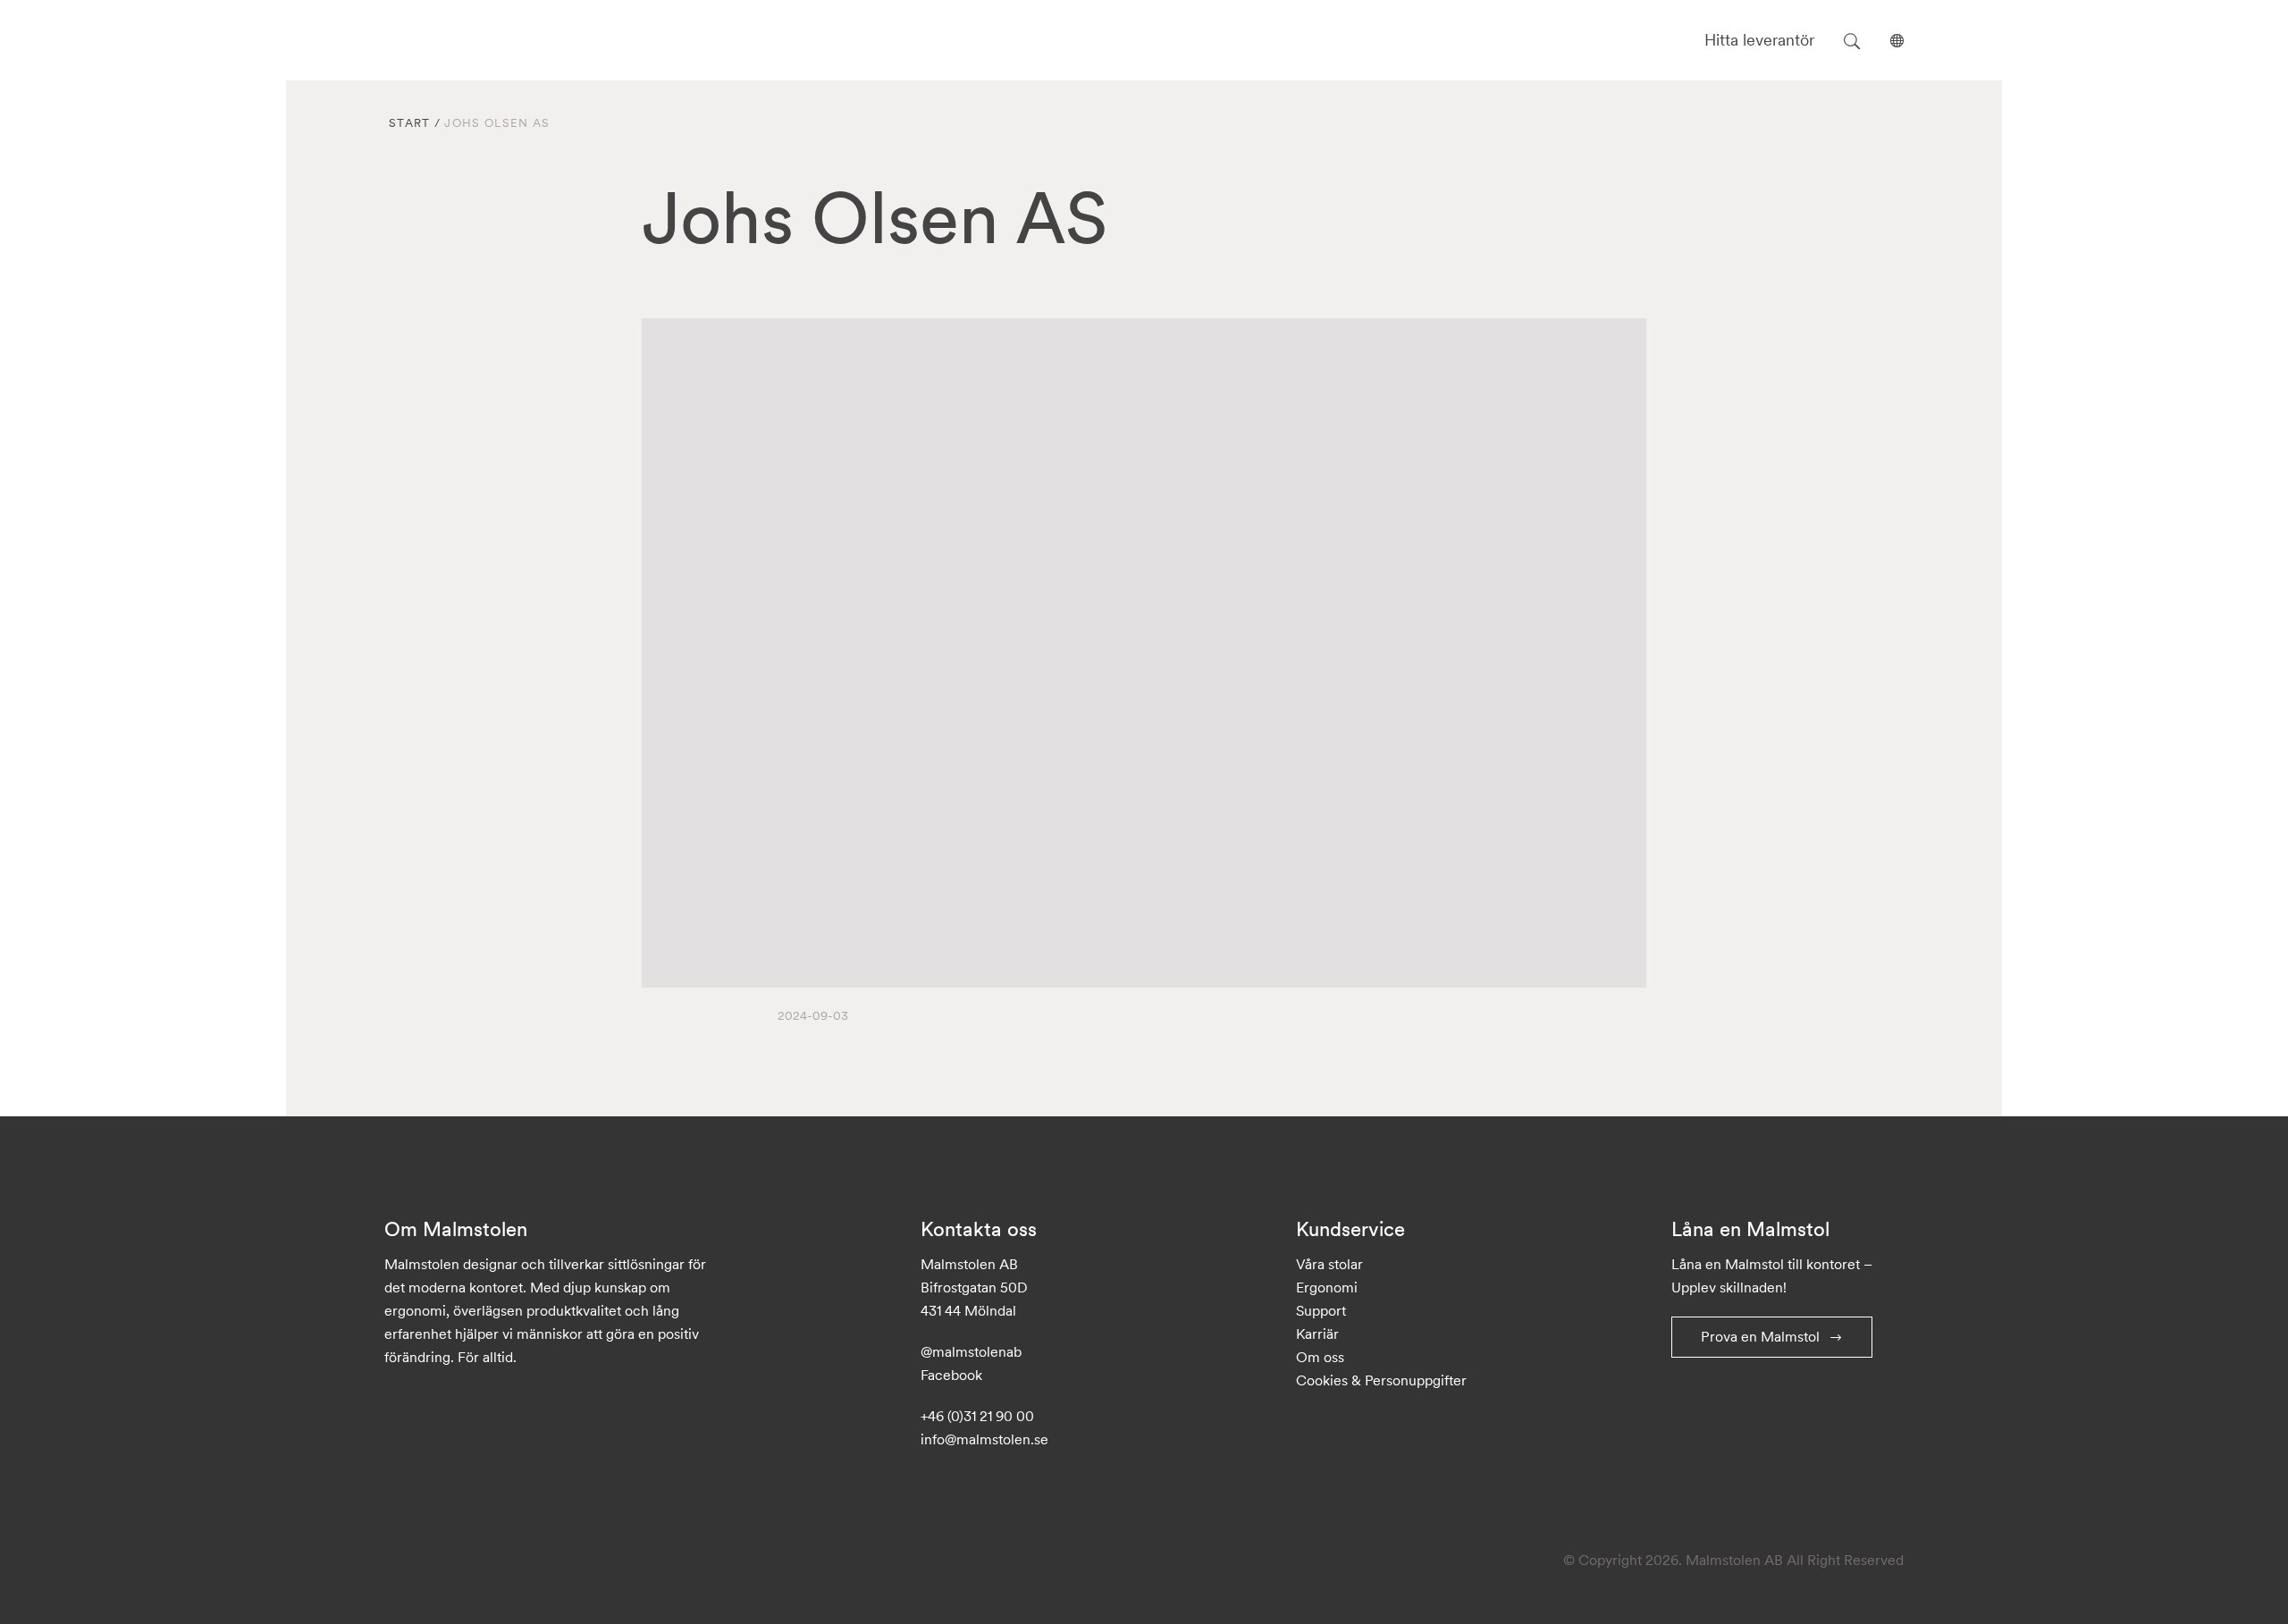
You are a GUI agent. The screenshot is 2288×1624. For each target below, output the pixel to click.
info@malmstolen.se (984, 1439)
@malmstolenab (971, 1351)
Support (1321, 1310)
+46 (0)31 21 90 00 (977, 1416)
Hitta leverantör (1759, 40)
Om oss (1320, 1357)
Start (410, 123)
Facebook (951, 1375)
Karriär (1317, 1334)
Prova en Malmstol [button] (1760, 1336)
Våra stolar (1329, 1264)
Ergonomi (1327, 1287)
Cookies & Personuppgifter (1381, 1380)
